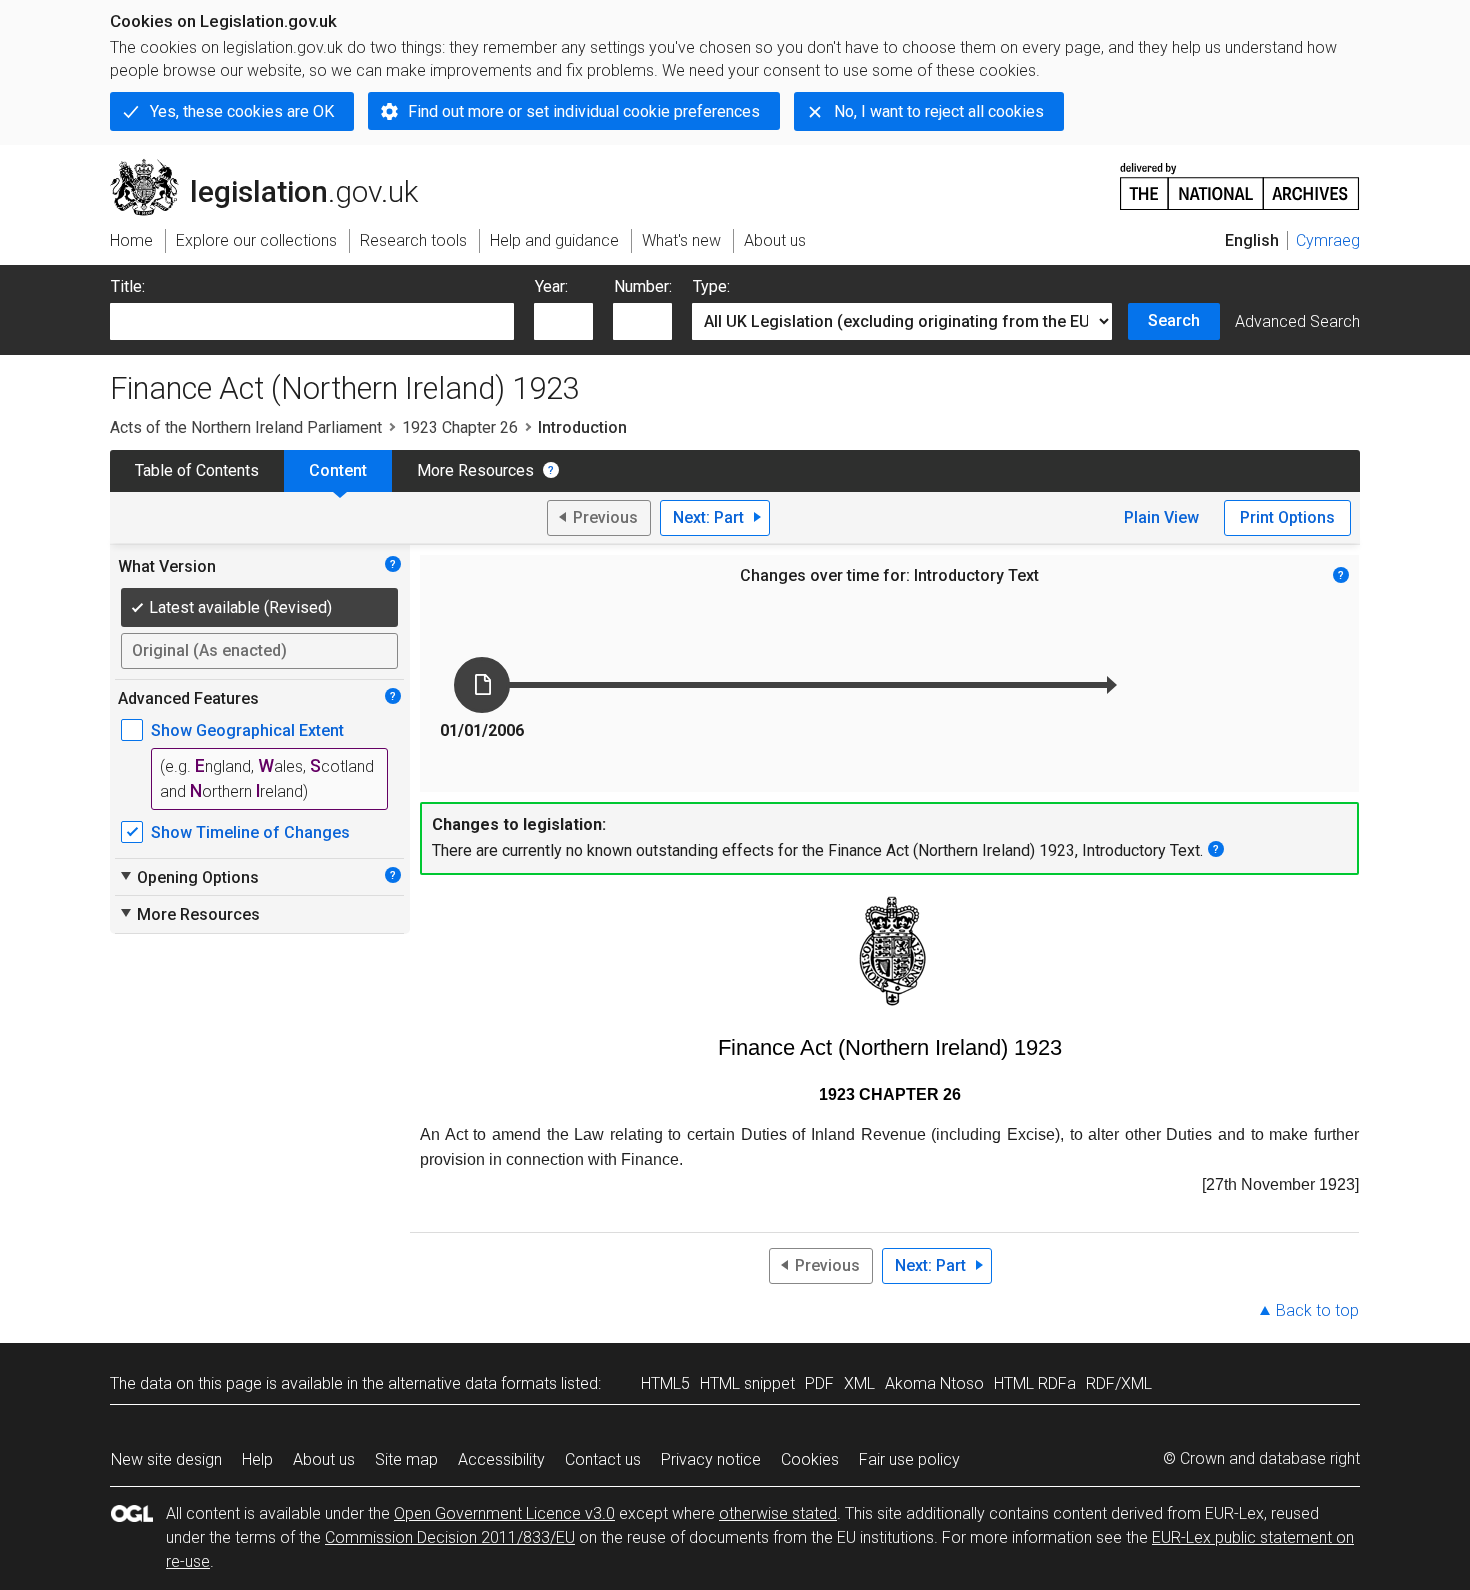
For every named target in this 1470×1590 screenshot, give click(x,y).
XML (859, 1383)
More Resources (475, 470)
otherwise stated (778, 1513)
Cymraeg (1328, 240)
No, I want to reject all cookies (939, 111)
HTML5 (665, 1383)
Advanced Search (1297, 321)
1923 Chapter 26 (460, 427)
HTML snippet (747, 1383)
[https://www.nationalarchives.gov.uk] (1240, 178)
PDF (819, 1383)
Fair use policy (909, 1459)
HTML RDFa (1035, 1383)
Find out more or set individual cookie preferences (584, 111)
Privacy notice (711, 1459)
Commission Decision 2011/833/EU (450, 1537)
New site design (166, 1459)
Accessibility (501, 1459)
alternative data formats (472, 1383)
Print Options (1287, 517)
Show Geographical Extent (247, 730)
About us (324, 1459)
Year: (551, 286)
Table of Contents (197, 470)
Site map (406, 1459)
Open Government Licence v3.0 (504, 1513)
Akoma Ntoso (934, 1383)
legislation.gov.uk (275, 167)
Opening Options (188, 877)
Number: (643, 286)
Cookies (810, 1459)
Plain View (1161, 517)
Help (257, 1459)
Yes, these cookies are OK (242, 111)
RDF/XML (1119, 1383)
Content (338, 470)
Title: (128, 286)
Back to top (1317, 1310)
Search (1174, 320)
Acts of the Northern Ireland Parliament (246, 427)
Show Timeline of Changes (250, 832)
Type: (711, 286)
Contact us (603, 1459)
